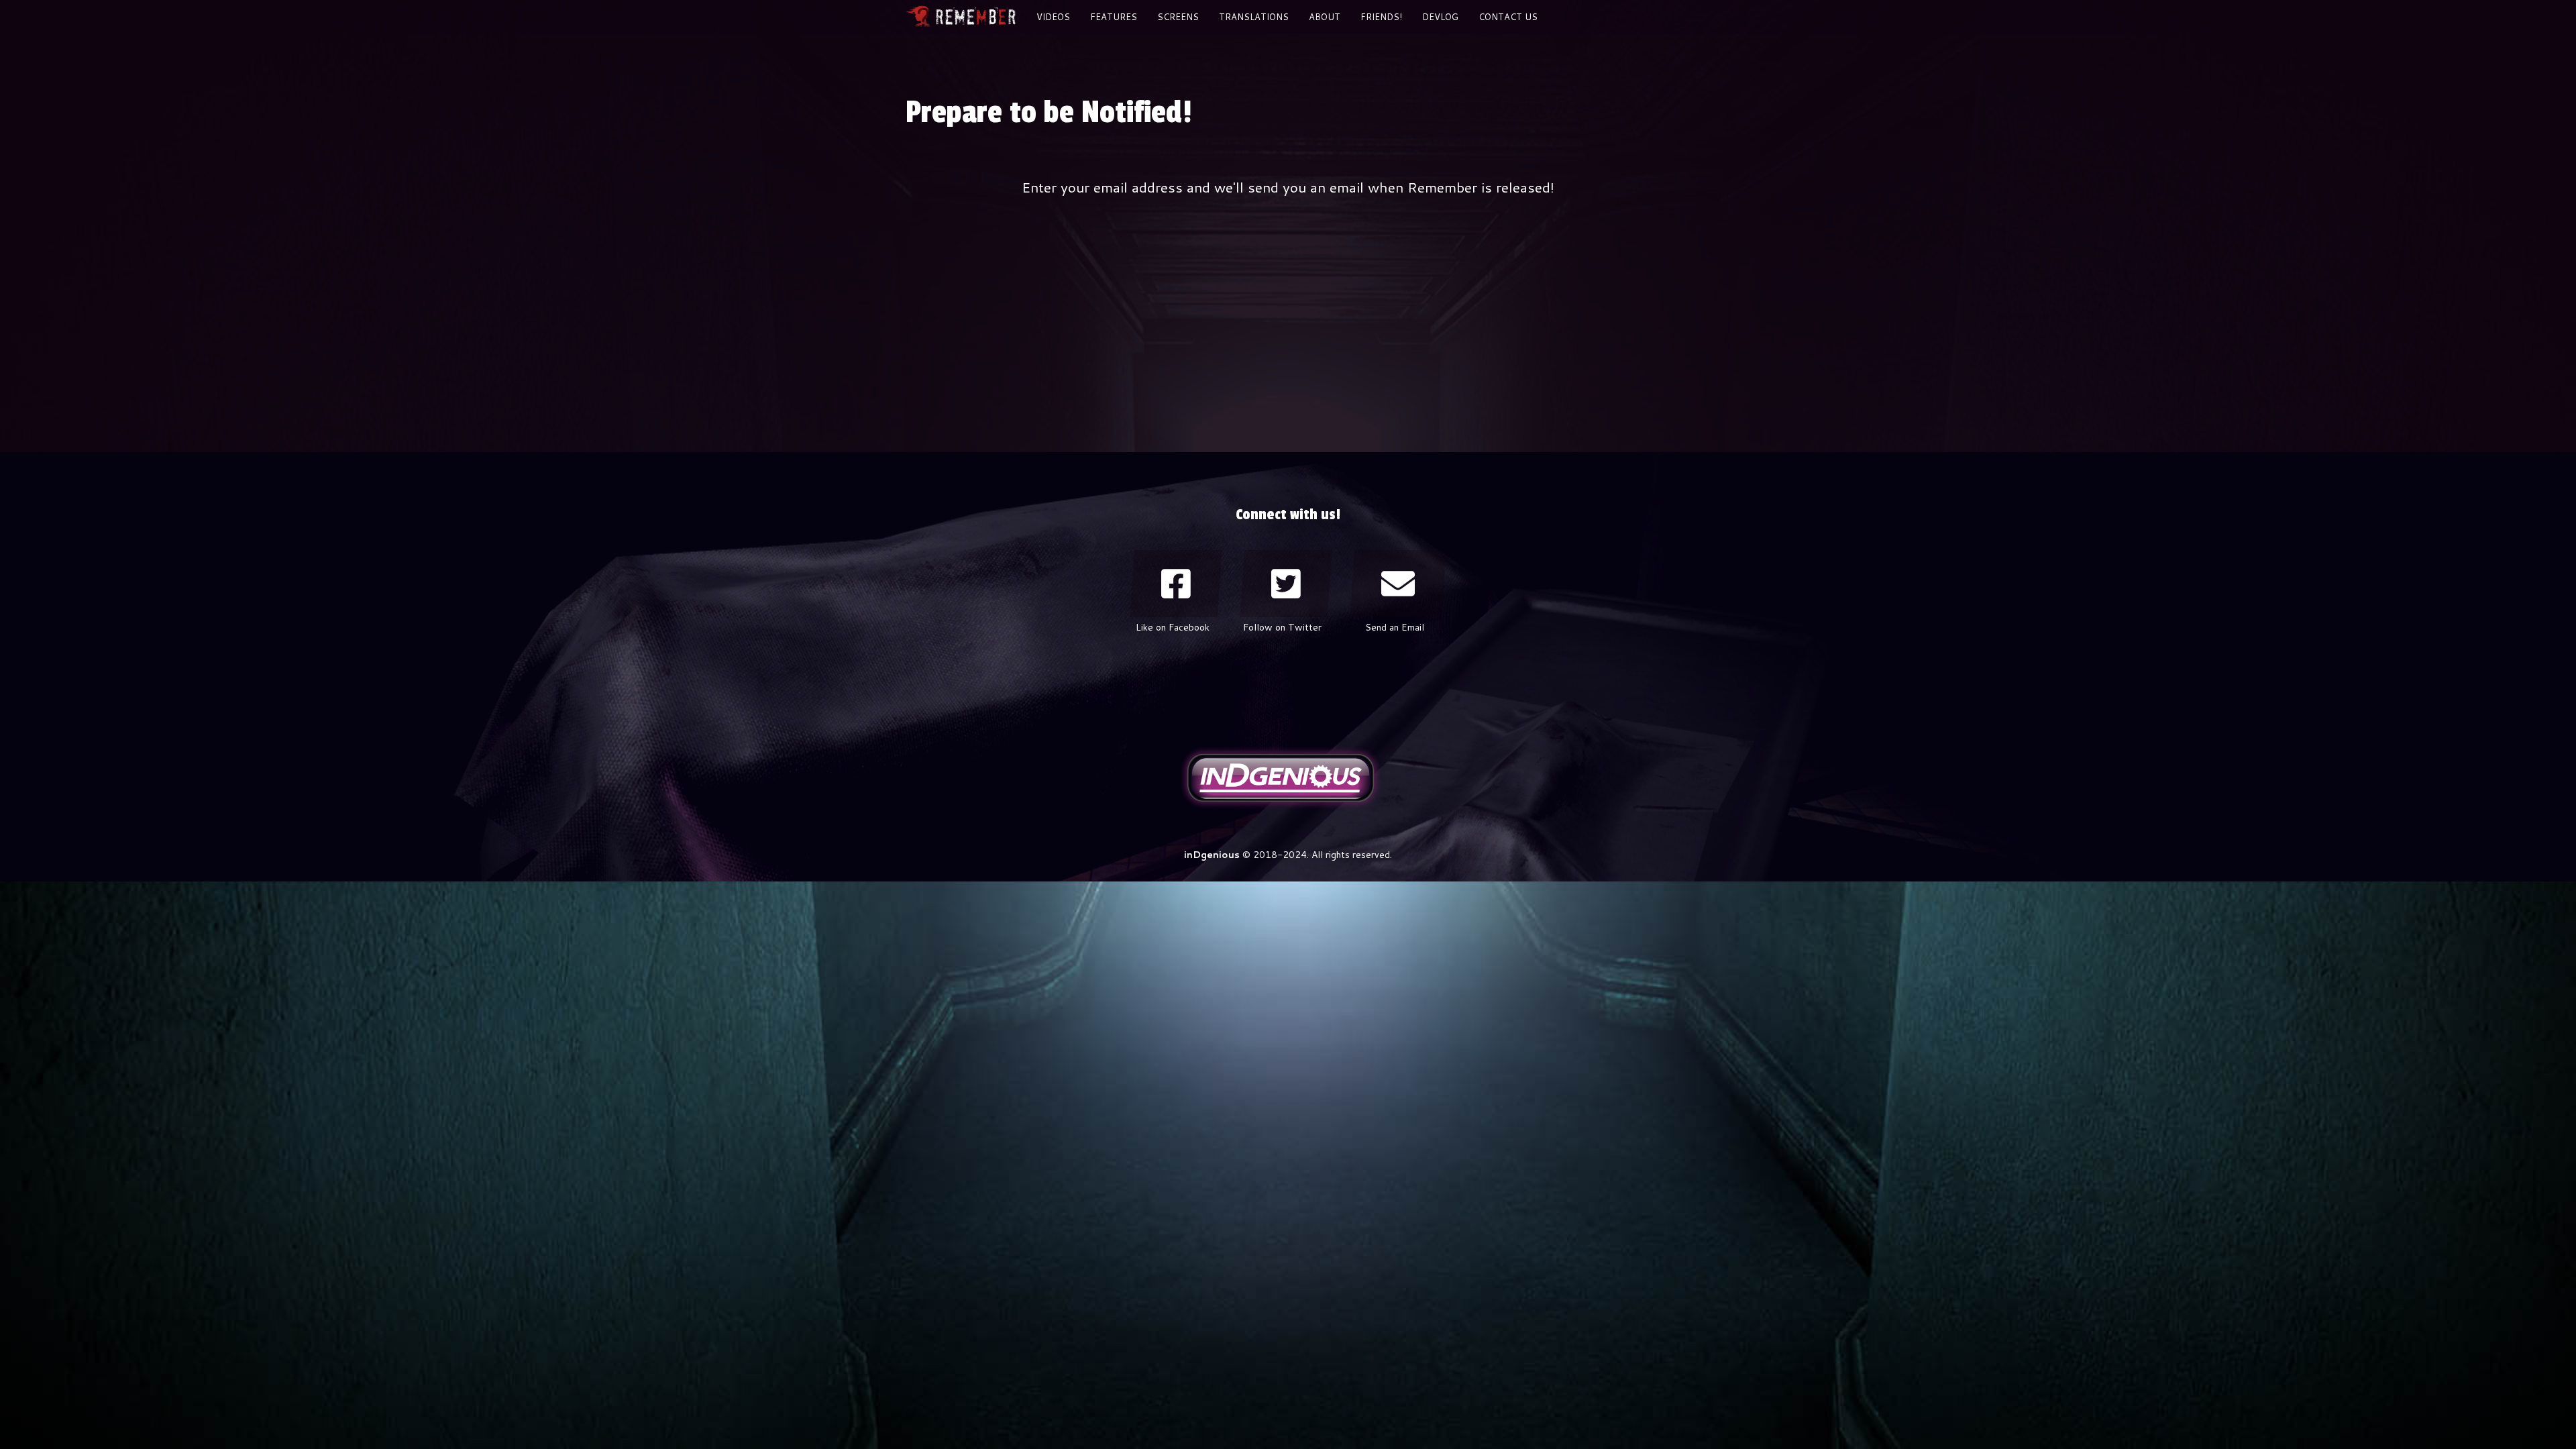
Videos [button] (1053, 17)
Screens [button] (1178, 17)
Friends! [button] (1381, 17)
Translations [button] (1254, 17)
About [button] (1325, 17)
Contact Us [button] (1508, 17)
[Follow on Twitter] (1286, 584)
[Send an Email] (1398, 584)
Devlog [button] (1440, 17)
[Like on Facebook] (1176, 584)
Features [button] (1114, 17)
